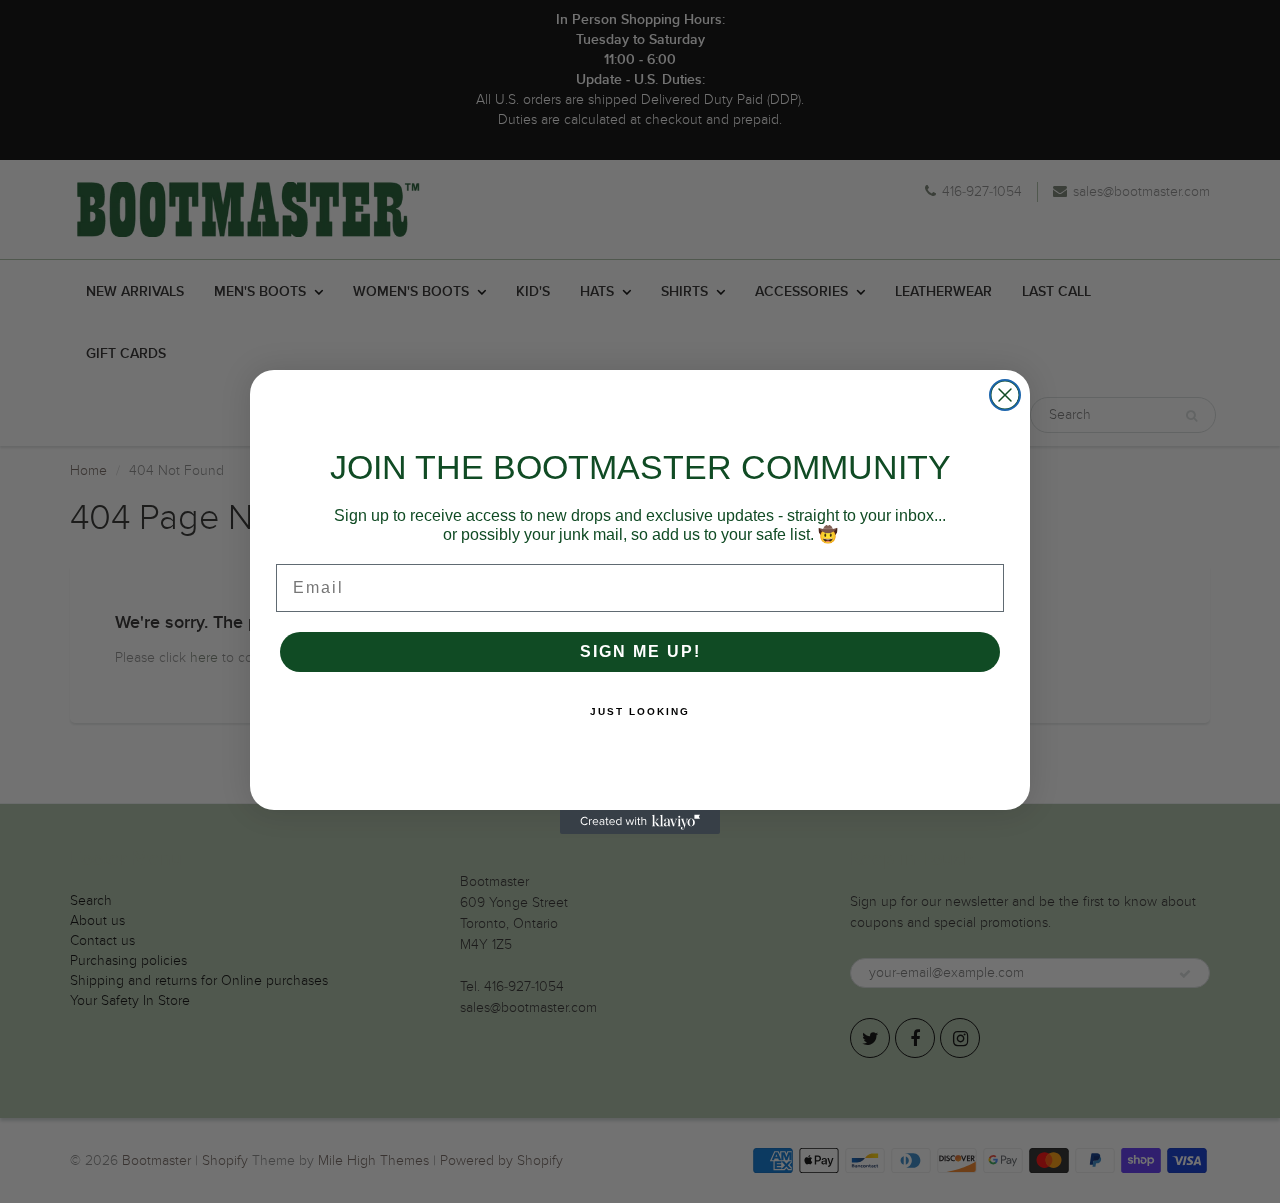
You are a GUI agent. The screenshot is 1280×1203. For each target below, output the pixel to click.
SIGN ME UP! (640, 651)
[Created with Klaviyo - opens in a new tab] (640, 822)
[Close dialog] (1005, 395)
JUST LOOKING (640, 711)
